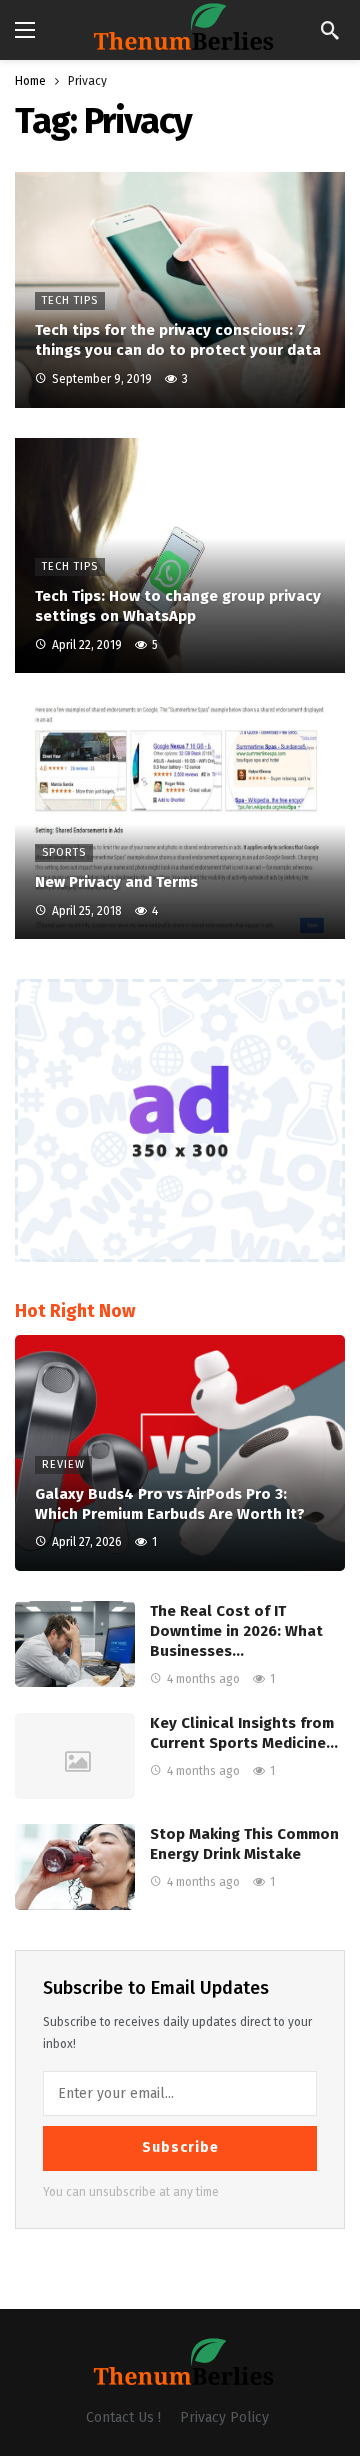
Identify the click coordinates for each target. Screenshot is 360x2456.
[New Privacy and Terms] (180, 821)
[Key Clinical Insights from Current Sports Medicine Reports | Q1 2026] (75, 1756)
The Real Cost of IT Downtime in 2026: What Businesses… (236, 1631)
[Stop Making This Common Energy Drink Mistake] (75, 1867)
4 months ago (203, 1679)
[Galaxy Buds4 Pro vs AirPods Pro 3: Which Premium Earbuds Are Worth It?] (180, 1453)
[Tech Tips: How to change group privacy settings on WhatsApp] (180, 556)
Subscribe (180, 2147)
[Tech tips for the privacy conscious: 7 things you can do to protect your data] (180, 290)
